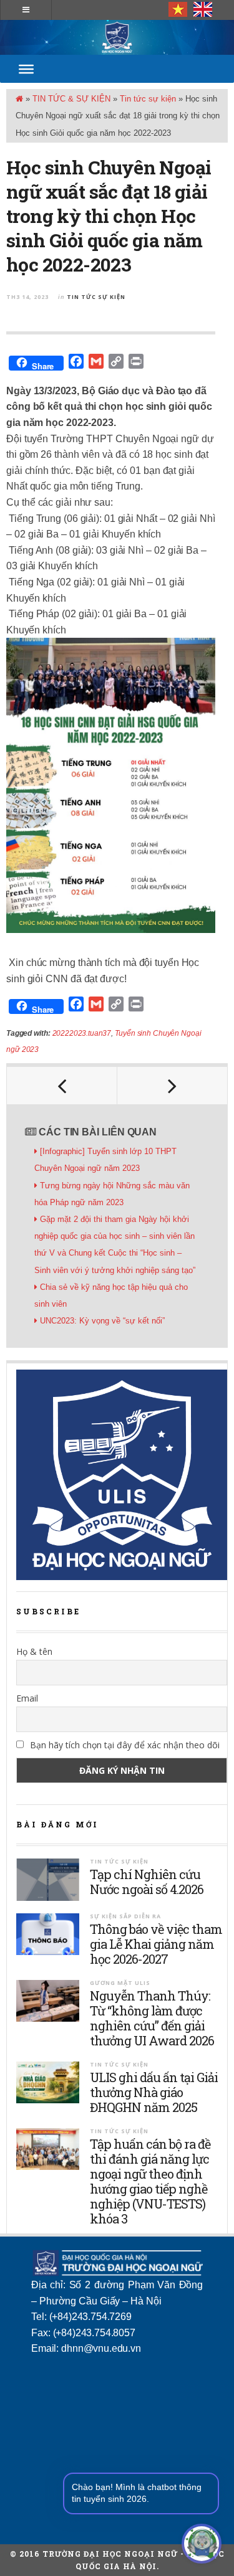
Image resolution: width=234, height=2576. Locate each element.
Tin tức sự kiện (148, 99)
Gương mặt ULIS (120, 1983)
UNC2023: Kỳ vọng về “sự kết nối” (104, 1321)
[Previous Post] (62, 1086)
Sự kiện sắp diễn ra (125, 1916)
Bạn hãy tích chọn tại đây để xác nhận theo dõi (124, 1745)
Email (27, 1698)
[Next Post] (173, 1086)
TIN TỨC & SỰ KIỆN (71, 99)
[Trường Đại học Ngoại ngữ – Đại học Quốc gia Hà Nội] (117, 37)
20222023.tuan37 (82, 1033)
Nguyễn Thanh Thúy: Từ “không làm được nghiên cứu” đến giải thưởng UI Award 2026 (152, 2018)
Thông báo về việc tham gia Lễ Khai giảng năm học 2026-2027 (156, 1944)
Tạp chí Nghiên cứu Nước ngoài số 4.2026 (147, 1882)
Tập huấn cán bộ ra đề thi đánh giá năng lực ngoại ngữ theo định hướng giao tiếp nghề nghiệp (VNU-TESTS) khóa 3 (150, 2181)
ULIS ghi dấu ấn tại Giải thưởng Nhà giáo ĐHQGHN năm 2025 (154, 2092)
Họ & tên (34, 1651)
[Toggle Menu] (26, 69)
